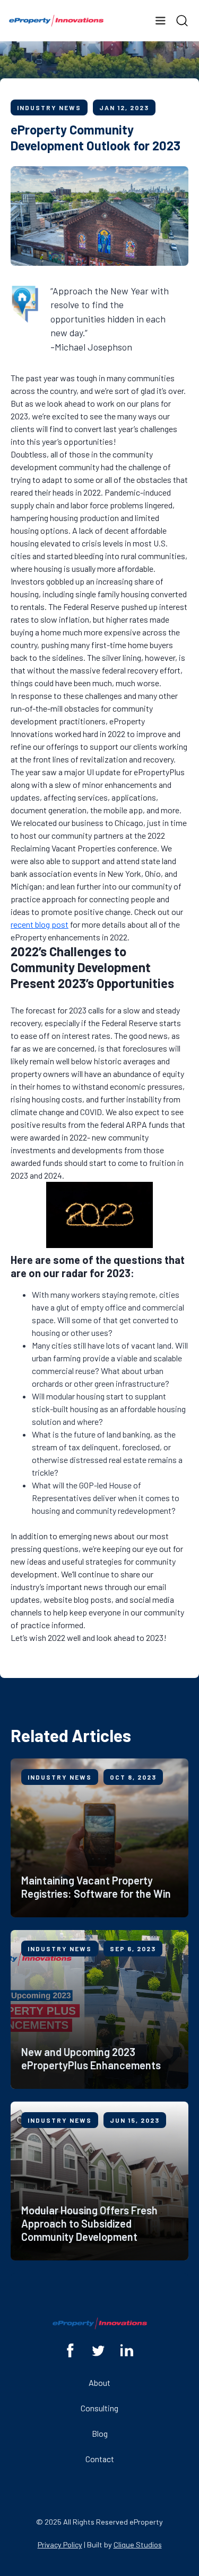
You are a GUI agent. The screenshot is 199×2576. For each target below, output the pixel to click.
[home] (56, 21)
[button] (160, 21)
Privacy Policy (60, 2544)
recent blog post (40, 924)
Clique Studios (138, 2544)
